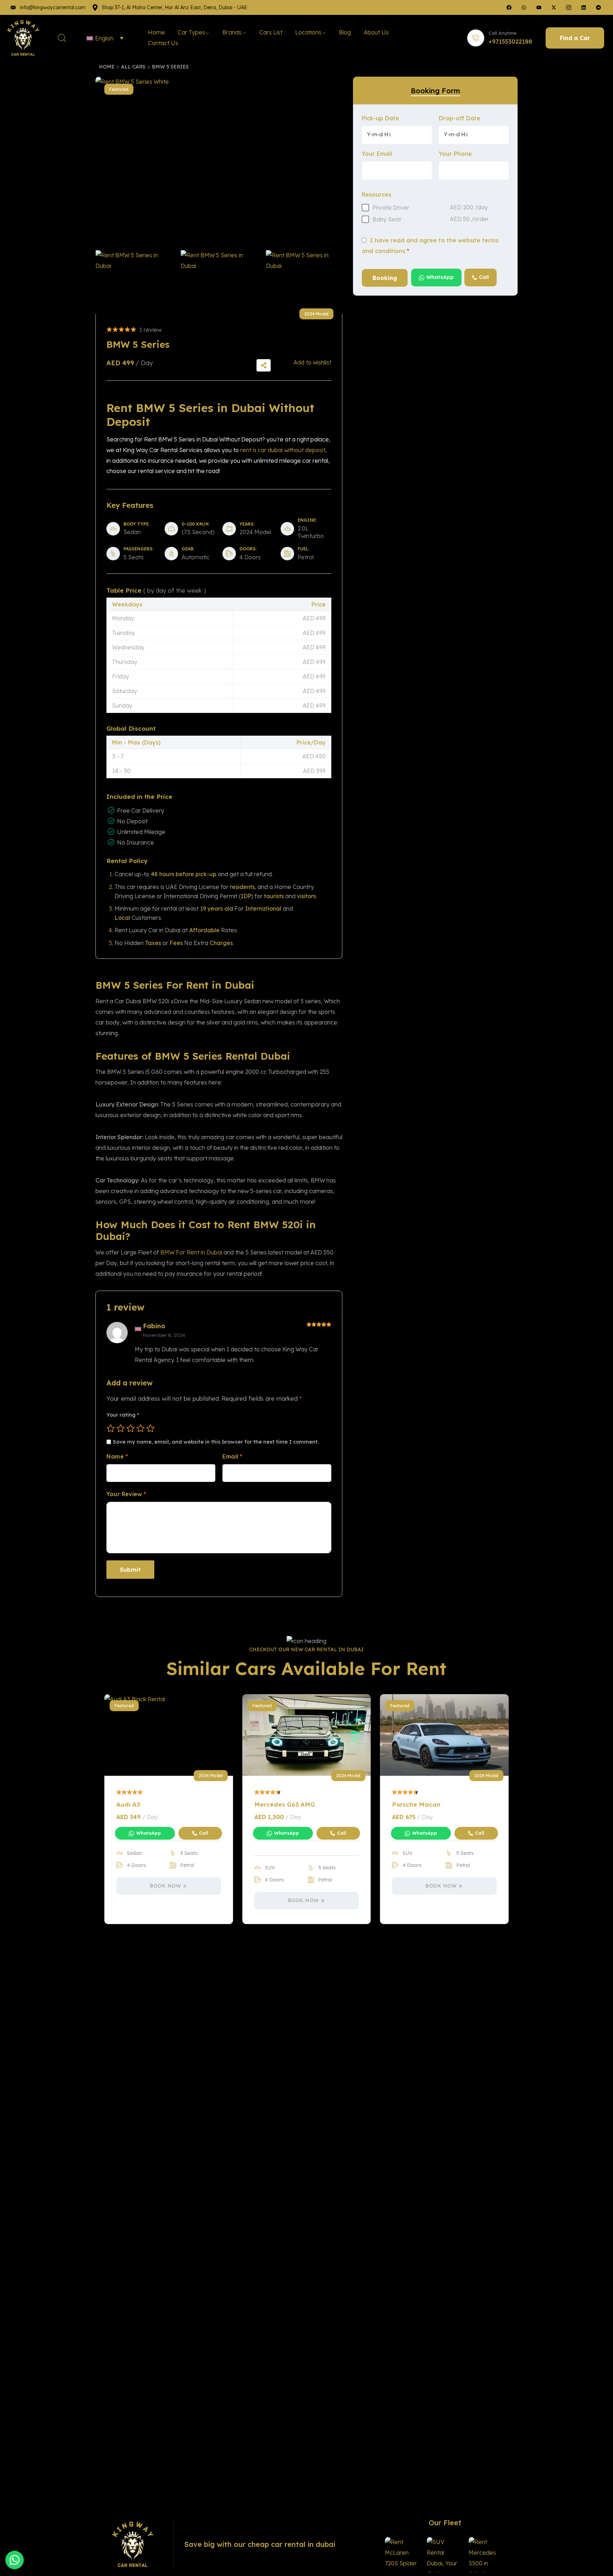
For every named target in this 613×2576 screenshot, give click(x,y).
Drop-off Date (460, 118)
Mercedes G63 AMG (285, 1804)
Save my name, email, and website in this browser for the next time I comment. (216, 1442)
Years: (247, 524)
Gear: (188, 549)
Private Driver (391, 208)
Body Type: (137, 524)
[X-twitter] (554, 7)
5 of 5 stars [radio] (150, 1428)
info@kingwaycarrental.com (53, 7)
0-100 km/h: (196, 524)
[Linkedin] (584, 7)
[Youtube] (539, 7)
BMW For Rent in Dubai (191, 1252)
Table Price (156, 590)
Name (117, 1456)
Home (156, 32)
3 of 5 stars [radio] (131, 1428)
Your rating (123, 1415)
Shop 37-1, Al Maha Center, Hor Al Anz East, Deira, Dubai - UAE (175, 7)
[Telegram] (598, 7)
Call (484, 277)
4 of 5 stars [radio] (140, 1428)
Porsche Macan (416, 1804)
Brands (232, 32)
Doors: (248, 549)
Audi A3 (128, 1804)
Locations (308, 32)
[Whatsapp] (524, 7)
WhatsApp (440, 277)
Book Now (165, 1886)
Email (232, 1456)
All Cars (133, 67)
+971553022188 (510, 42)
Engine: (307, 520)
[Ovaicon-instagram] (569, 7)
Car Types (191, 32)
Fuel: (303, 549)
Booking (385, 278)
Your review (126, 1494)
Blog (345, 32)
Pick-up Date (380, 118)
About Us (376, 32)
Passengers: (139, 549)
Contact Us (163, 43)
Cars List (271, 32)
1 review (150, 330)
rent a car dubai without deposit (283, 450)
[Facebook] (509, 7)
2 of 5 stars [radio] (121, 1428)
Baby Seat (387, 219)
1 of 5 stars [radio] (111, 1428)
